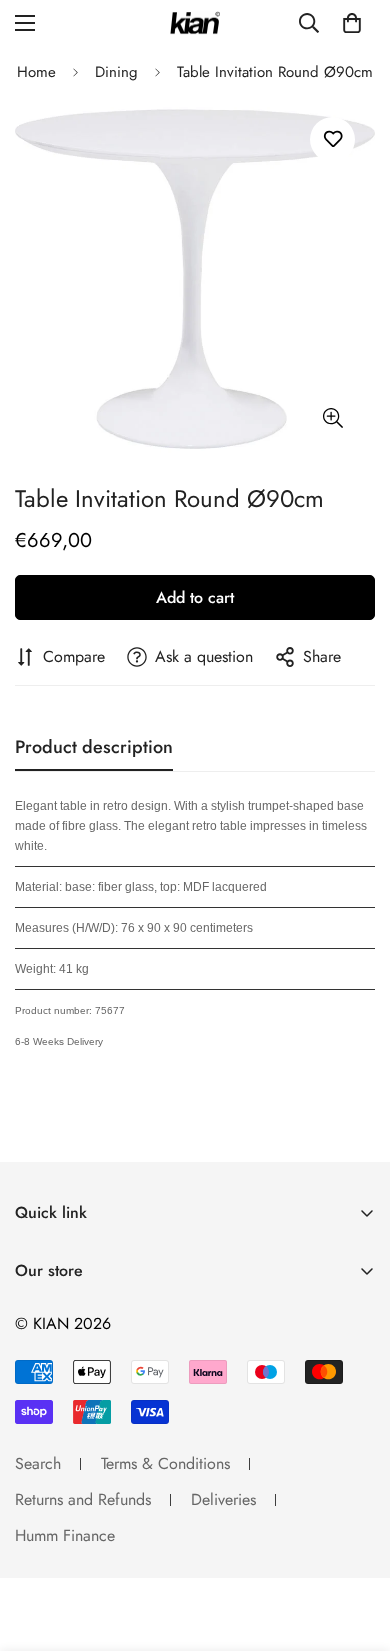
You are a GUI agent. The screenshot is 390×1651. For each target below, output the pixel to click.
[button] (352, 23)
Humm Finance (65, 1535)
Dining (116, 72)
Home (36, 72)
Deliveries (223, 1499)
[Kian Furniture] (195, 23)
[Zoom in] (332, 417)
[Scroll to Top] (354, 1545)
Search (38, 1463)
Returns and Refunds (83, 1499)
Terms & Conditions (165, 1463)
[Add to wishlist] (332, 139)
